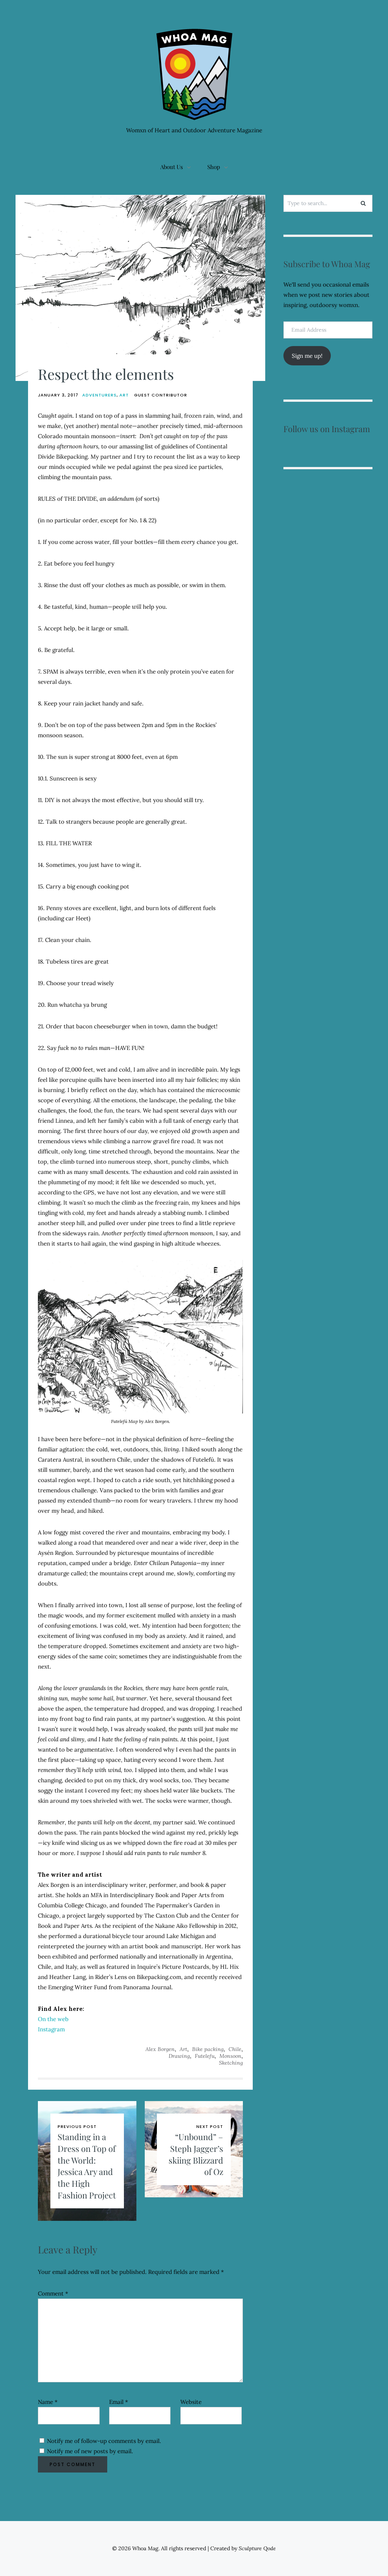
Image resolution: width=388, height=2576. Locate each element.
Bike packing (208, 2049)
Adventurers (99, 395)
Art (124, 395)
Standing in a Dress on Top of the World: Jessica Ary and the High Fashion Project (87, 2166)
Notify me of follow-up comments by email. (104, 2441)
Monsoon (230, 2056)
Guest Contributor (161, 395)
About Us (172, 167)
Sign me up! (307, 356)
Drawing (179, 2056)
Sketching (231, 2063)
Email (119, 2402)
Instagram (51, 2029)
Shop (214, 167)
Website (191, 2402)
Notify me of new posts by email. (90, 2451)
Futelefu (205, 2056)
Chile (235, 2049)
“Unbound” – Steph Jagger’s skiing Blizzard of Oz (196, 2154)
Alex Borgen (160, 2049)
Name (48, 2402)
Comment (53, 2293)
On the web (53, 2019)
